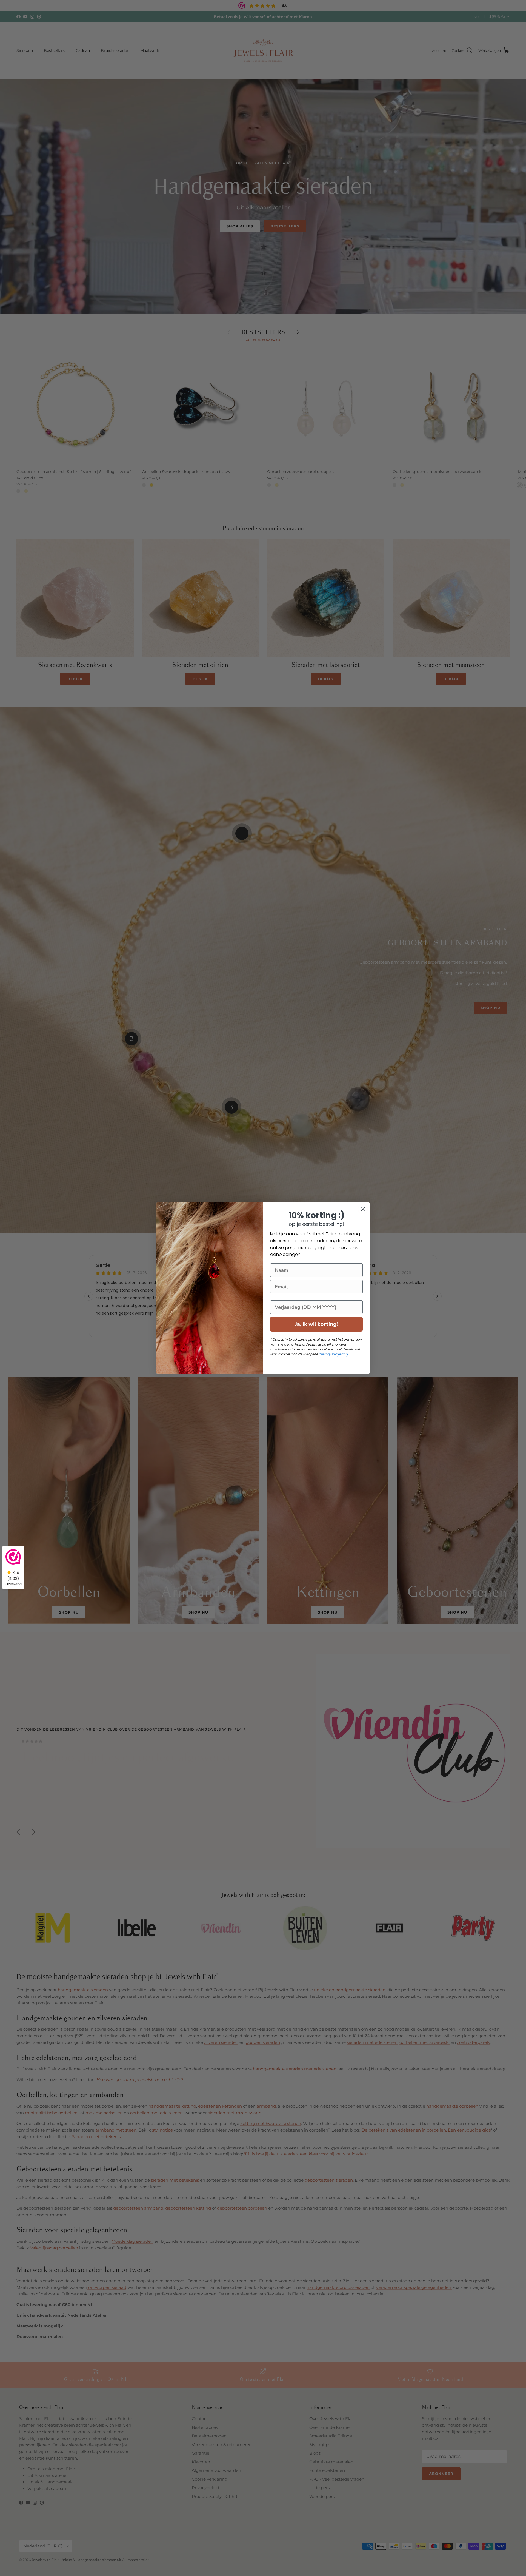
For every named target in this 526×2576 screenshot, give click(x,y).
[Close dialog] (363, 1209)
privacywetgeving (333, 1354)
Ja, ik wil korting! (316, 1324)
